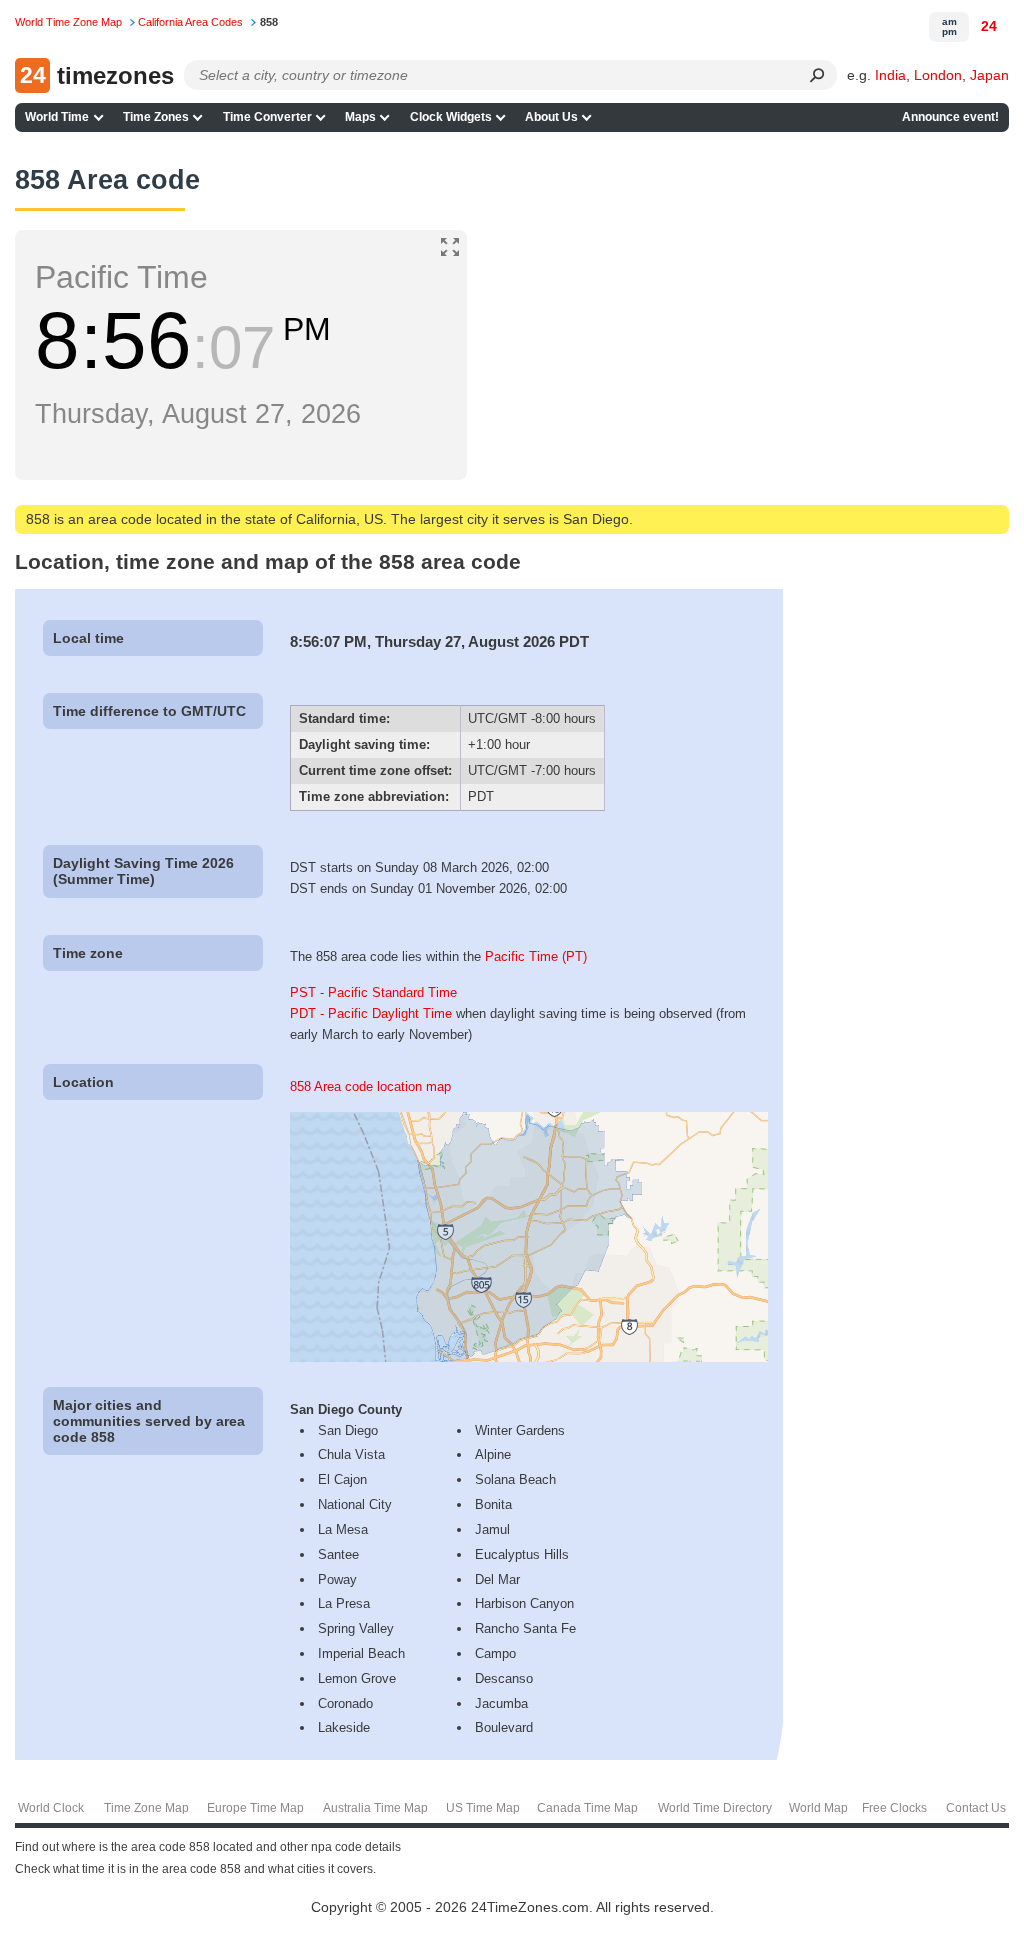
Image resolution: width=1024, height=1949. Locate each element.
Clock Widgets (451, 117)
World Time (57, 117)
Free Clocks (894, 1808)
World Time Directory (715, 1808)
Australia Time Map (375, 1808)
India (890, 75)
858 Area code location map (370, 1086)
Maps (360, 117)
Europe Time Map (255, 1808)
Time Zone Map (146, 1808)
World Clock (51, 1808)
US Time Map (483, 1808)
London (938, 75)
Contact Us (976, 1808)
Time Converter (267, 117)
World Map (818, 1808)
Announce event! (950, 117)
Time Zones (156, 117)
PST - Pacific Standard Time (373, 992)
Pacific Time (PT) (536, 956)
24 (989, 26)
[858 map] (529, 1357)
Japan (989, 75)
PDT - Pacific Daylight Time (371, 1013)
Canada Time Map (587, 1808)
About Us (551, 117)
